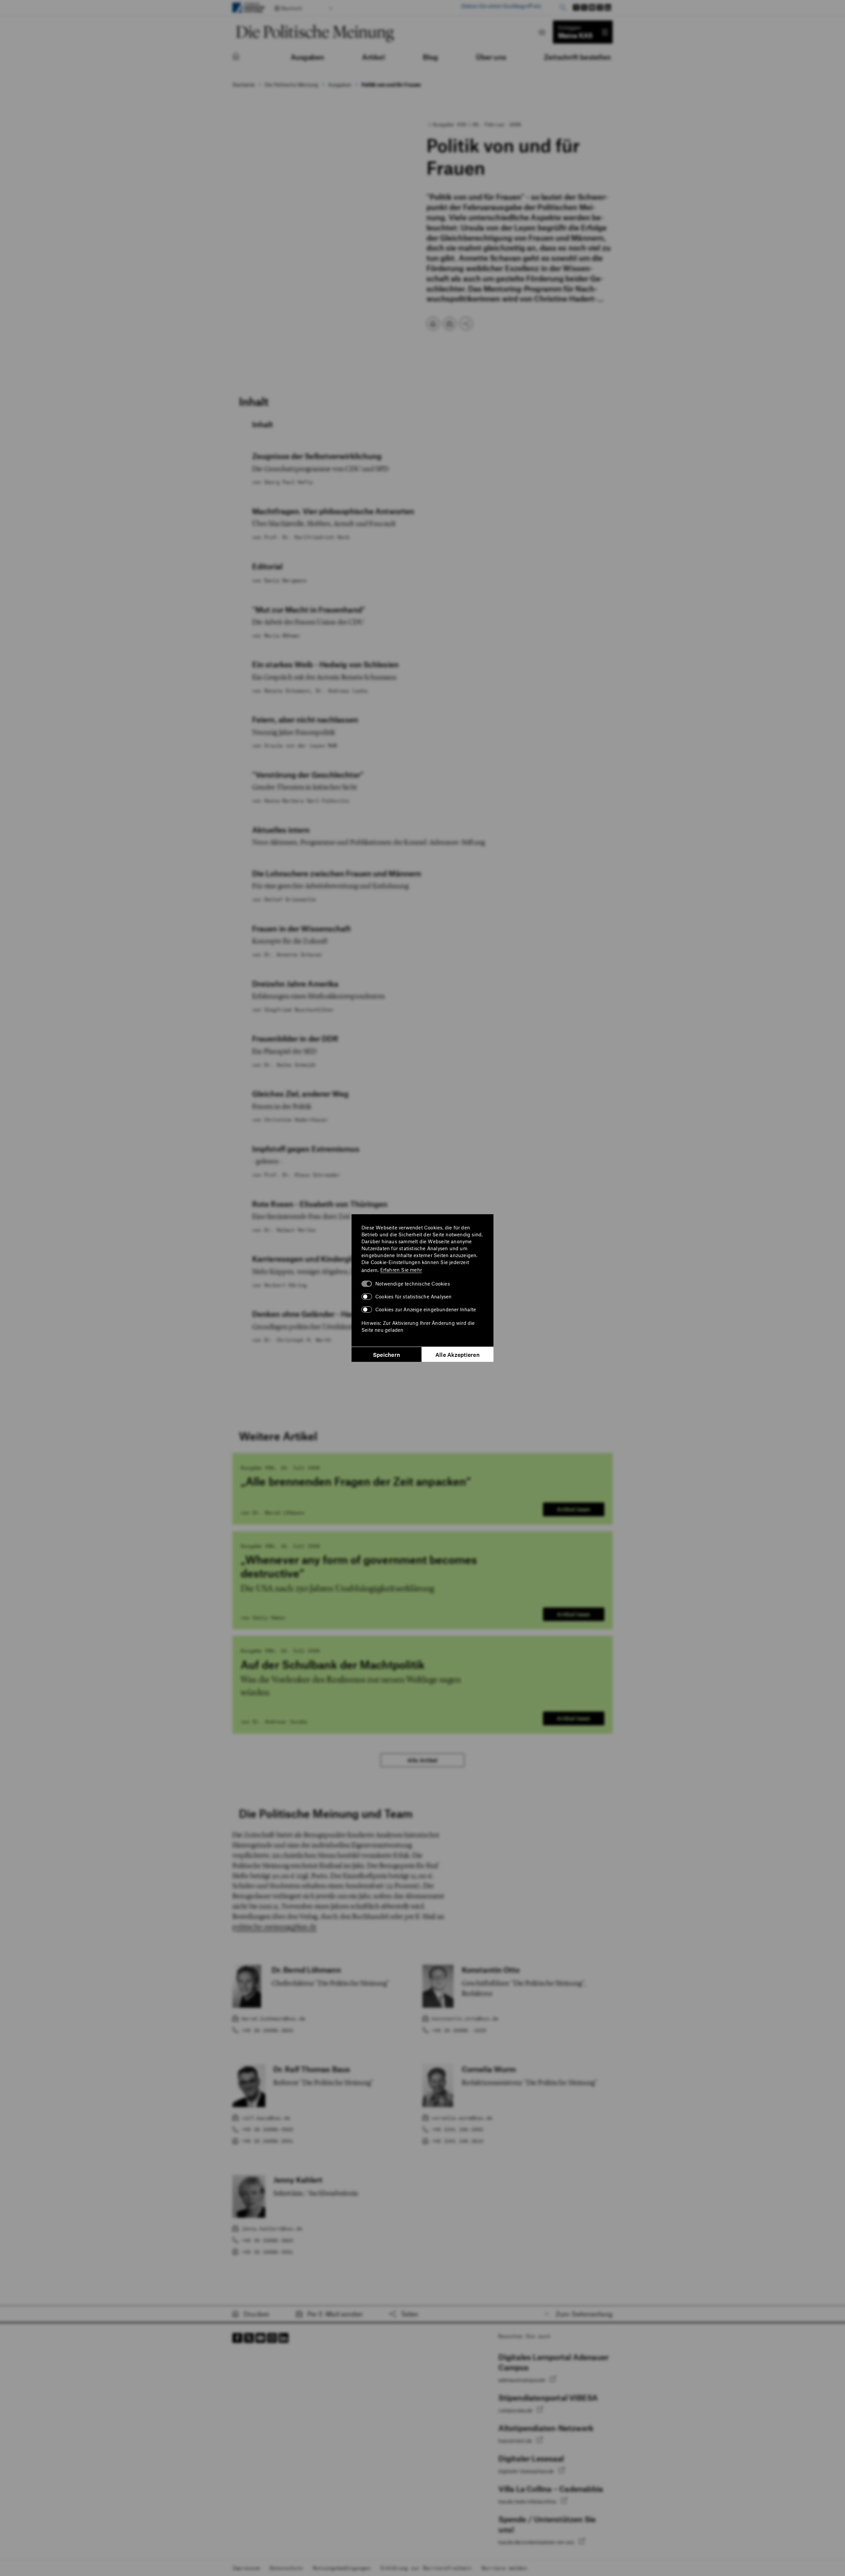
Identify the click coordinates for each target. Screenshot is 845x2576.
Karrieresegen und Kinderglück (308, 1259)
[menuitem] (243, 57)
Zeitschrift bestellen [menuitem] (577, 57)
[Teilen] (466, 324)
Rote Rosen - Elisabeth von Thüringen (320, 1204)
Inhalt (263, 424)
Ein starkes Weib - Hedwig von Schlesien (325, 664)
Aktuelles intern (281, 830)
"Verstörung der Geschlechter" (308, 775)
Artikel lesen (574, 1509)
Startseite (244, 85)
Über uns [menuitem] (491, 57)
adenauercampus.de (523, 2380)
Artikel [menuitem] (373, 57)
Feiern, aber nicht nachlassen (305, 720)
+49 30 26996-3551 (267, 2141)
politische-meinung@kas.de (274, 1927)
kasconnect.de (516, 2441)
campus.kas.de (516, 2410)
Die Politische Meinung (291, 85)
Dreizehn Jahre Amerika (295, 984)
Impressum (246, 2568)
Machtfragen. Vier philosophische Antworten (333, 511)
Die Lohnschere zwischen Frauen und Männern (337, 873)
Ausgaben (340, 85)
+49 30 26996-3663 (267, 2240)
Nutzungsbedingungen (342, 2568)
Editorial (267, 566)
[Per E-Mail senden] (450, 324)
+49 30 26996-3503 (267, 2129)
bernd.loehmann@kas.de (273, 2018)
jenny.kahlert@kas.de (272, 2228)
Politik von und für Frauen (391, 85)
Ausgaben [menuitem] (308, 57)
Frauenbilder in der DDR (295, 1039)
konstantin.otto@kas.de (465, 2018)
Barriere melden (504, 2568)
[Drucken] (433, 324)
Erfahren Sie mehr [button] (401, 1270)
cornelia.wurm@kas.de (462, 2118)
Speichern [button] (387, 1355)
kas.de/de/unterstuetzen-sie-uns (537, 2542)
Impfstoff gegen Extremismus (306, 1149)
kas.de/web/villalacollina (528, 2501)
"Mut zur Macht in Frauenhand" (309, 610)
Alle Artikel (422, 1760)
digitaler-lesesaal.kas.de (527, 2471)
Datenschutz (286, 2568)
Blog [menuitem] (431, 57)
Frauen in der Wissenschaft (302, 929)
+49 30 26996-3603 (267, 2030)
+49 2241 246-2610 (457, 2141)
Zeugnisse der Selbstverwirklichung (317, 456)
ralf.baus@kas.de (266, 2118)
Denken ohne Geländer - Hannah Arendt (324, 1314)
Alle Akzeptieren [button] (457, 1355)
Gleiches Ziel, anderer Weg (301, 1094)
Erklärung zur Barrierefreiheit (426, 2568)
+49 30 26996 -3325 (459, 2030)
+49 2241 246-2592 (457, 2129)
